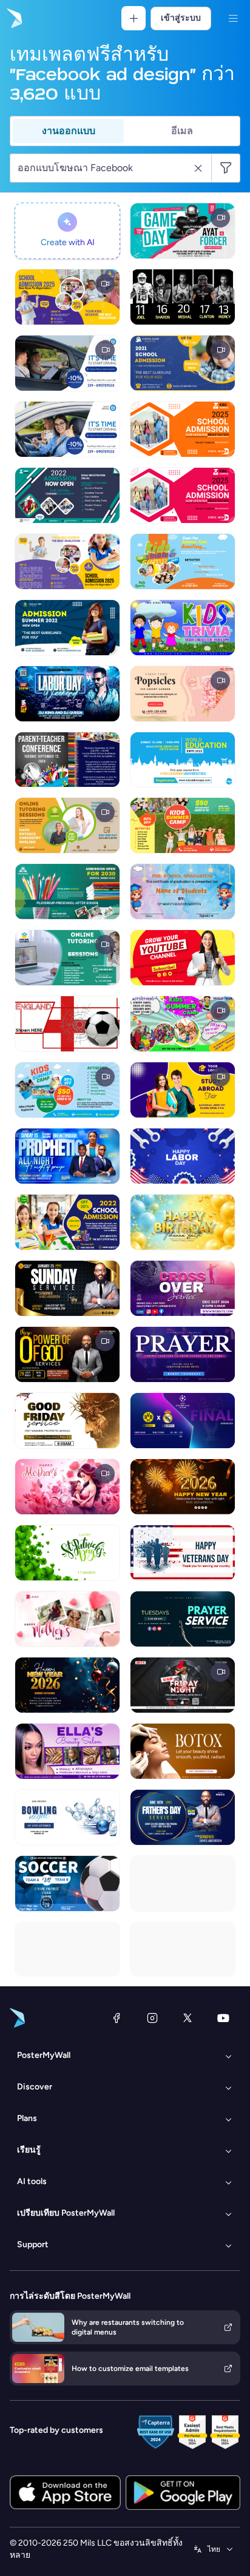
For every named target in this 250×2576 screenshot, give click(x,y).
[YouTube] (223, 2018)
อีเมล (182, 131)
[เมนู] (233, 18)
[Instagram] (152, 2018)
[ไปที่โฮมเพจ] (13, 18)
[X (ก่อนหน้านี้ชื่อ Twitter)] (187, 2018)
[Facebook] (117, 2018)
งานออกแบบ (69, 131)
